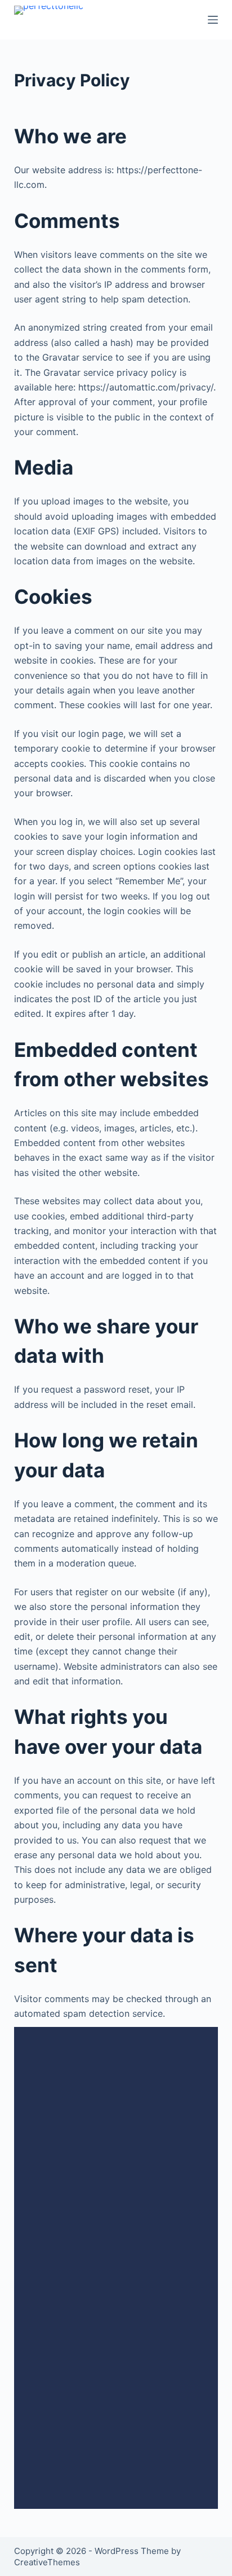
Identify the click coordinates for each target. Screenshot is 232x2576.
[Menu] (213, 20)
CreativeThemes (47, 2562)
